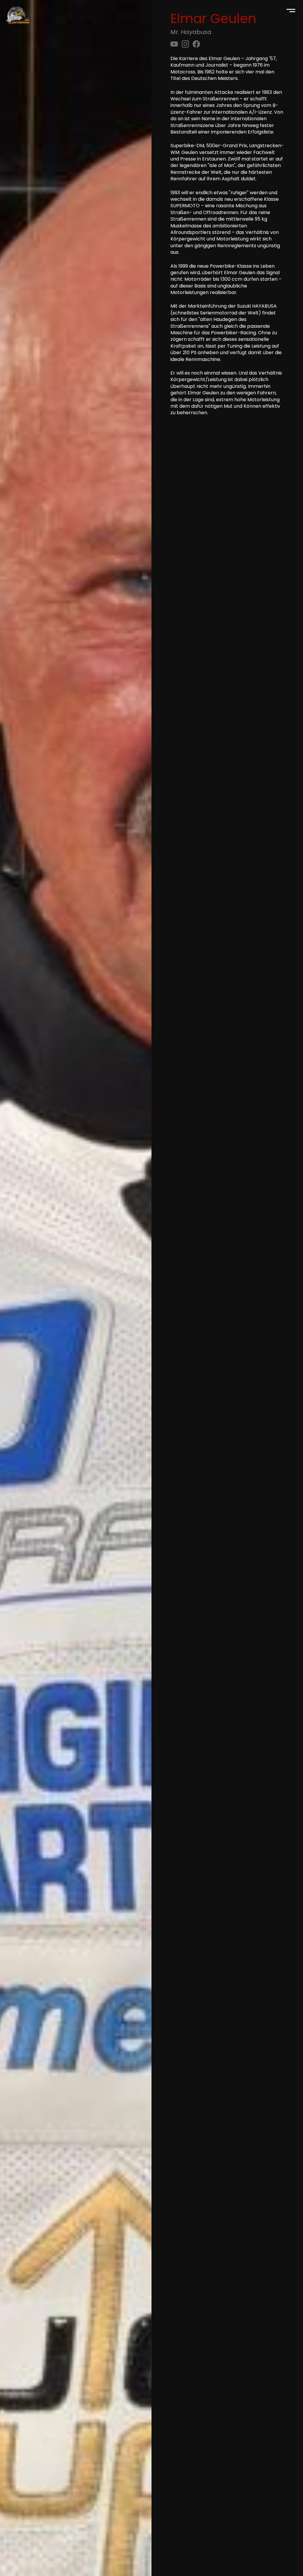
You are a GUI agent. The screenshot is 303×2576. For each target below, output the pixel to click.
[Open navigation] (291, 12)
